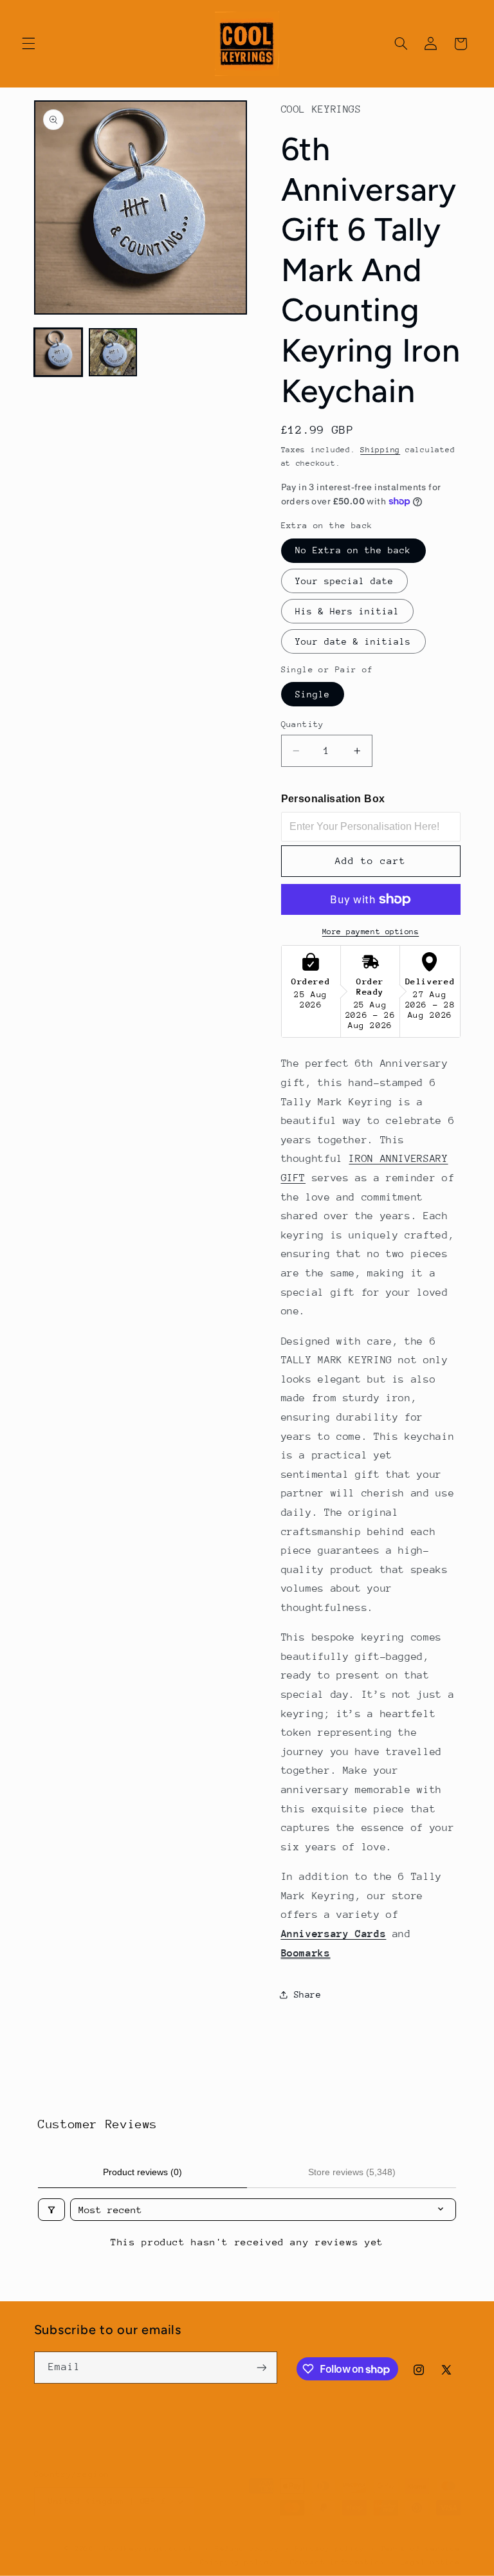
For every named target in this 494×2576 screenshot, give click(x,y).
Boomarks (306, 1953)
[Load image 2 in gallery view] (113, 352)
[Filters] (51, 2210)
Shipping (380, 450)
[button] (28, 44)
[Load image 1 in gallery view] (58, 352)
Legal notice (431, 2562)
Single (313, 694)
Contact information (337, 2562)
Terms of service (421, 2549)
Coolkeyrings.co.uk (149, 2549)
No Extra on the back (353, 550)
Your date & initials (353, 641)
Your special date (345, 581)
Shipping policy (237, 2562)
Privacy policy (330, 2549)
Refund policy (247, 2549)
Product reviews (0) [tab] (142, 2172)
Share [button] (308, 1994)
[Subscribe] (261, 2367)
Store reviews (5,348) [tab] (352, 2172)
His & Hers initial (348, 611)
